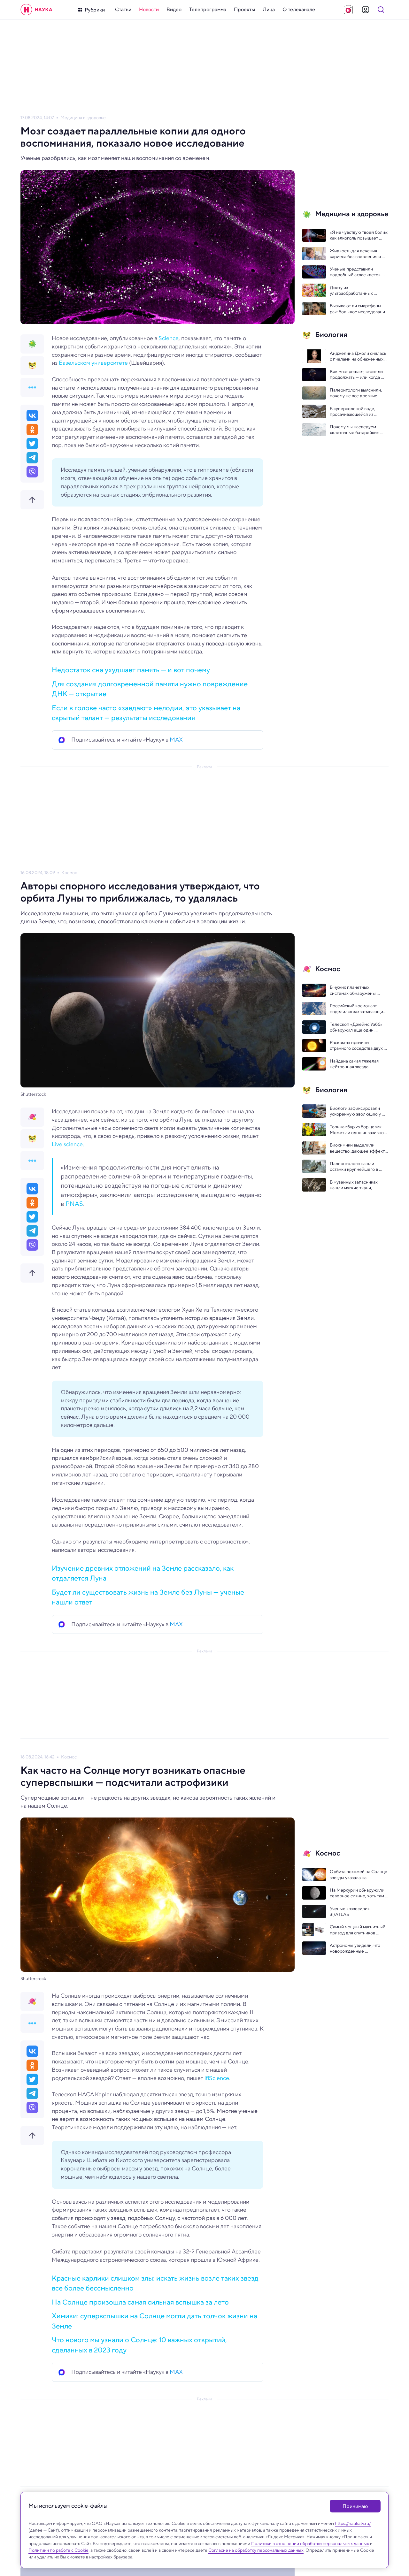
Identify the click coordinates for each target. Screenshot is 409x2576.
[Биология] (32, 366)
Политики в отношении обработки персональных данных (310, 2543)
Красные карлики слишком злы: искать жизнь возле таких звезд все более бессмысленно (155, 2283)
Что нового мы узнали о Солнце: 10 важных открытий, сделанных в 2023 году (139, 2345)
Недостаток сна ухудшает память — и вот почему (131, 670)
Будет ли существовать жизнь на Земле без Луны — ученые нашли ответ (148, 1597)
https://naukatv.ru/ (353, 2523)
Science (169, 338)
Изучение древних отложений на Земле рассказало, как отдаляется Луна (143, 1573)
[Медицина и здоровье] (32, 344)
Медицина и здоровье (83, 118)
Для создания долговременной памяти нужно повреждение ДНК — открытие (150, 689)
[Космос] (32, 1117)
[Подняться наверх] (32, 500)
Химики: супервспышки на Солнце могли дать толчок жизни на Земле (154, 2321)
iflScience (216, 2078)
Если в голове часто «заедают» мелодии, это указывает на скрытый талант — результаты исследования (146, 713)
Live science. (68, 1144)
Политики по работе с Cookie (58, 2550)
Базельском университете (93, 363)
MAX (176, 740)
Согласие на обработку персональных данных (256, 2550)
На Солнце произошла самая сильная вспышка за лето (140, 2302)
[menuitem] (123, 10)
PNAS (74, 1204)
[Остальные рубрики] (32, 387)
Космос (69, 873)
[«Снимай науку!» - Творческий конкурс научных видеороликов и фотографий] (348, 10)
